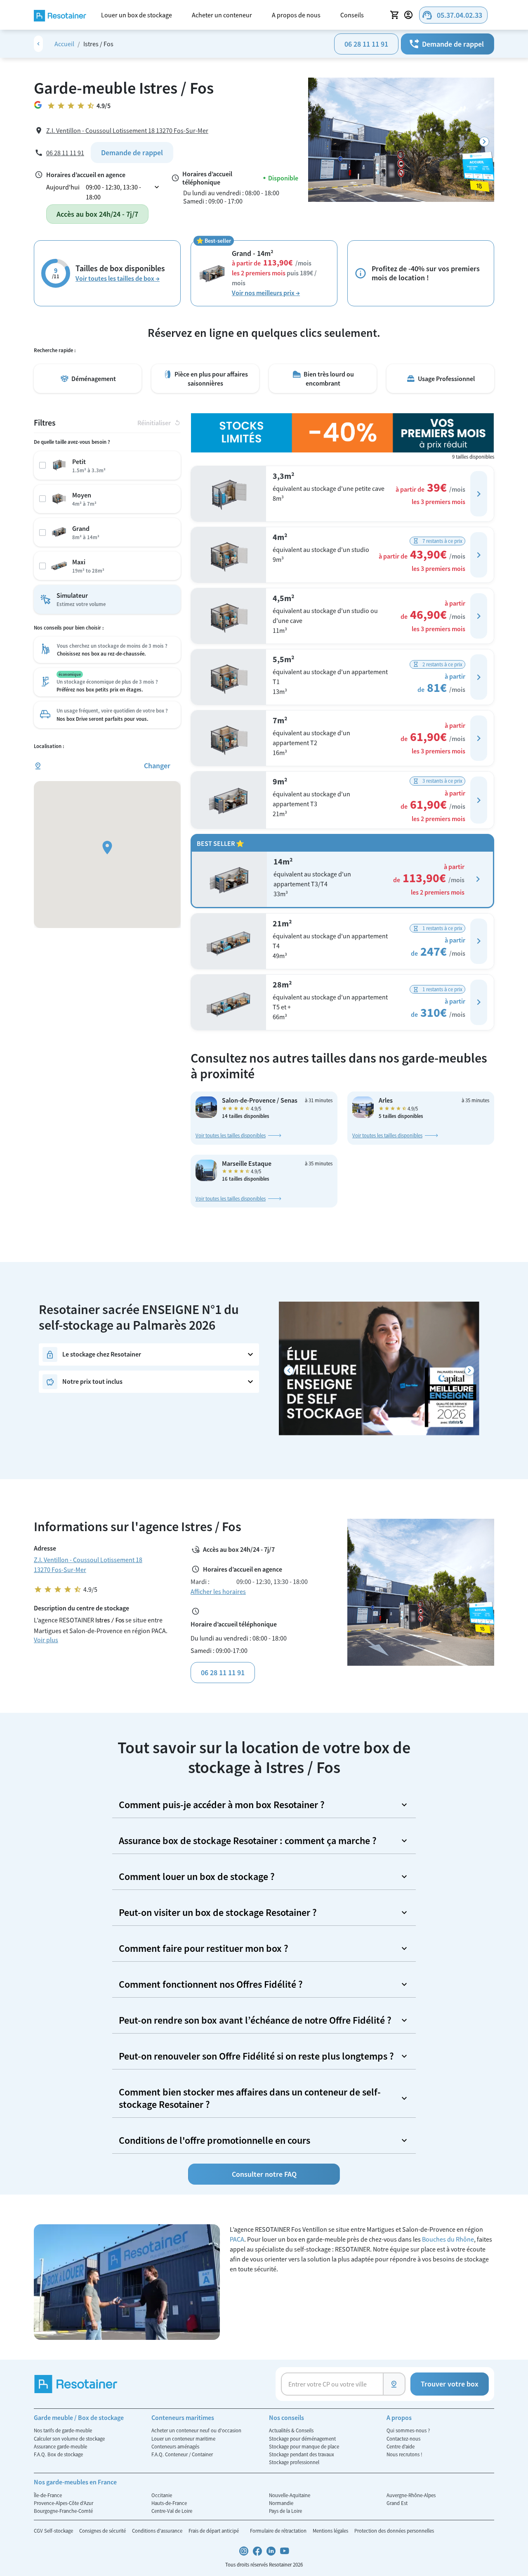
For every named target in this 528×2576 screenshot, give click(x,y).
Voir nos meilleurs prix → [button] (266, 293)
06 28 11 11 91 (366, 44)
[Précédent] (289, 1371)
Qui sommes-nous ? (408, 2430)
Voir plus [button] (46, 1640)
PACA (237, 2239)
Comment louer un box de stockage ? (197, 1876)
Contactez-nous (403, 2439)
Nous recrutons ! (404, 2454)
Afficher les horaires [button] (218, 1591)
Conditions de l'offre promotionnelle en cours (214, 2140)
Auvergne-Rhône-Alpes (411, 2495)
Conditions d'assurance (158, 2531)
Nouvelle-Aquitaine (290, 2495)
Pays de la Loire (285, 2511)
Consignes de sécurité (103, 2531)
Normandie (281, 2503)
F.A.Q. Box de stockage (58, 2454)
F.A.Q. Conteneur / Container (182, 2454)
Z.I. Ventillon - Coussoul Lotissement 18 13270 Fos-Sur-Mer (127, 130)
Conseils (352, 15)
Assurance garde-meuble (60, 2446)
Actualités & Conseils (291, 2430)
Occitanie (162, 2495)
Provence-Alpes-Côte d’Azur (64, 2503)
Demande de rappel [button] (446, 44)
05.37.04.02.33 (452, 15)
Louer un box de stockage (137, 15)
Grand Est (397, 2503)
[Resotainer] (60, 15)
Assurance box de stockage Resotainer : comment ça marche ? (248, 1841)
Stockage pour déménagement (302, 2439)
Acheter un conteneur (222, 15)
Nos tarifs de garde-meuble (63, 2430)
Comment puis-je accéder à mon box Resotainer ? (222, 1805)
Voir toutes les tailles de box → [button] (118, 278)
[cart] (395, 15)
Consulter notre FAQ (264, 2174)
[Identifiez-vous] (410, 15)
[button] (479, 494)
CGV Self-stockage (54, 2531)
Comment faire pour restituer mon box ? (204, 1948)
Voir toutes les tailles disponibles (231, 1135)
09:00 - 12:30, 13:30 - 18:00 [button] (123, 192)
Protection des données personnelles (394, 2531)
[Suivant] (484, 142)
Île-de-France (48, 2495)
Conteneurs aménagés (175, 2446)
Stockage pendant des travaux (302, 2454)
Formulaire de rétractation (279, 2531)
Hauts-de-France (169, 2503)
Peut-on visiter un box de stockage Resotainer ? (218, 1912)
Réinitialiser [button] (159, 423)
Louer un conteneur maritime (183, 2439)
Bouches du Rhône (448, 2239)
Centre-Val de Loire (172, 2511)
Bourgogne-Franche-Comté (63, 2511)
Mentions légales (331, 2531)
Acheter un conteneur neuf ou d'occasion (196, 2430)
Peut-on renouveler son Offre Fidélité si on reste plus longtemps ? (256, 2056)
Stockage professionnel (294, 2462)
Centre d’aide (401, 2446)
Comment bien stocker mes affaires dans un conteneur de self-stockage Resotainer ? (250, 2098)
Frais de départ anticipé (214, 2531)
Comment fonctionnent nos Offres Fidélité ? (211, 1984)
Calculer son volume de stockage (69, 2439)
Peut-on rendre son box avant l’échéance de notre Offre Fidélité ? (255, 2020)
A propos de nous (296, 15)
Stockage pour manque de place (304, 2446)
